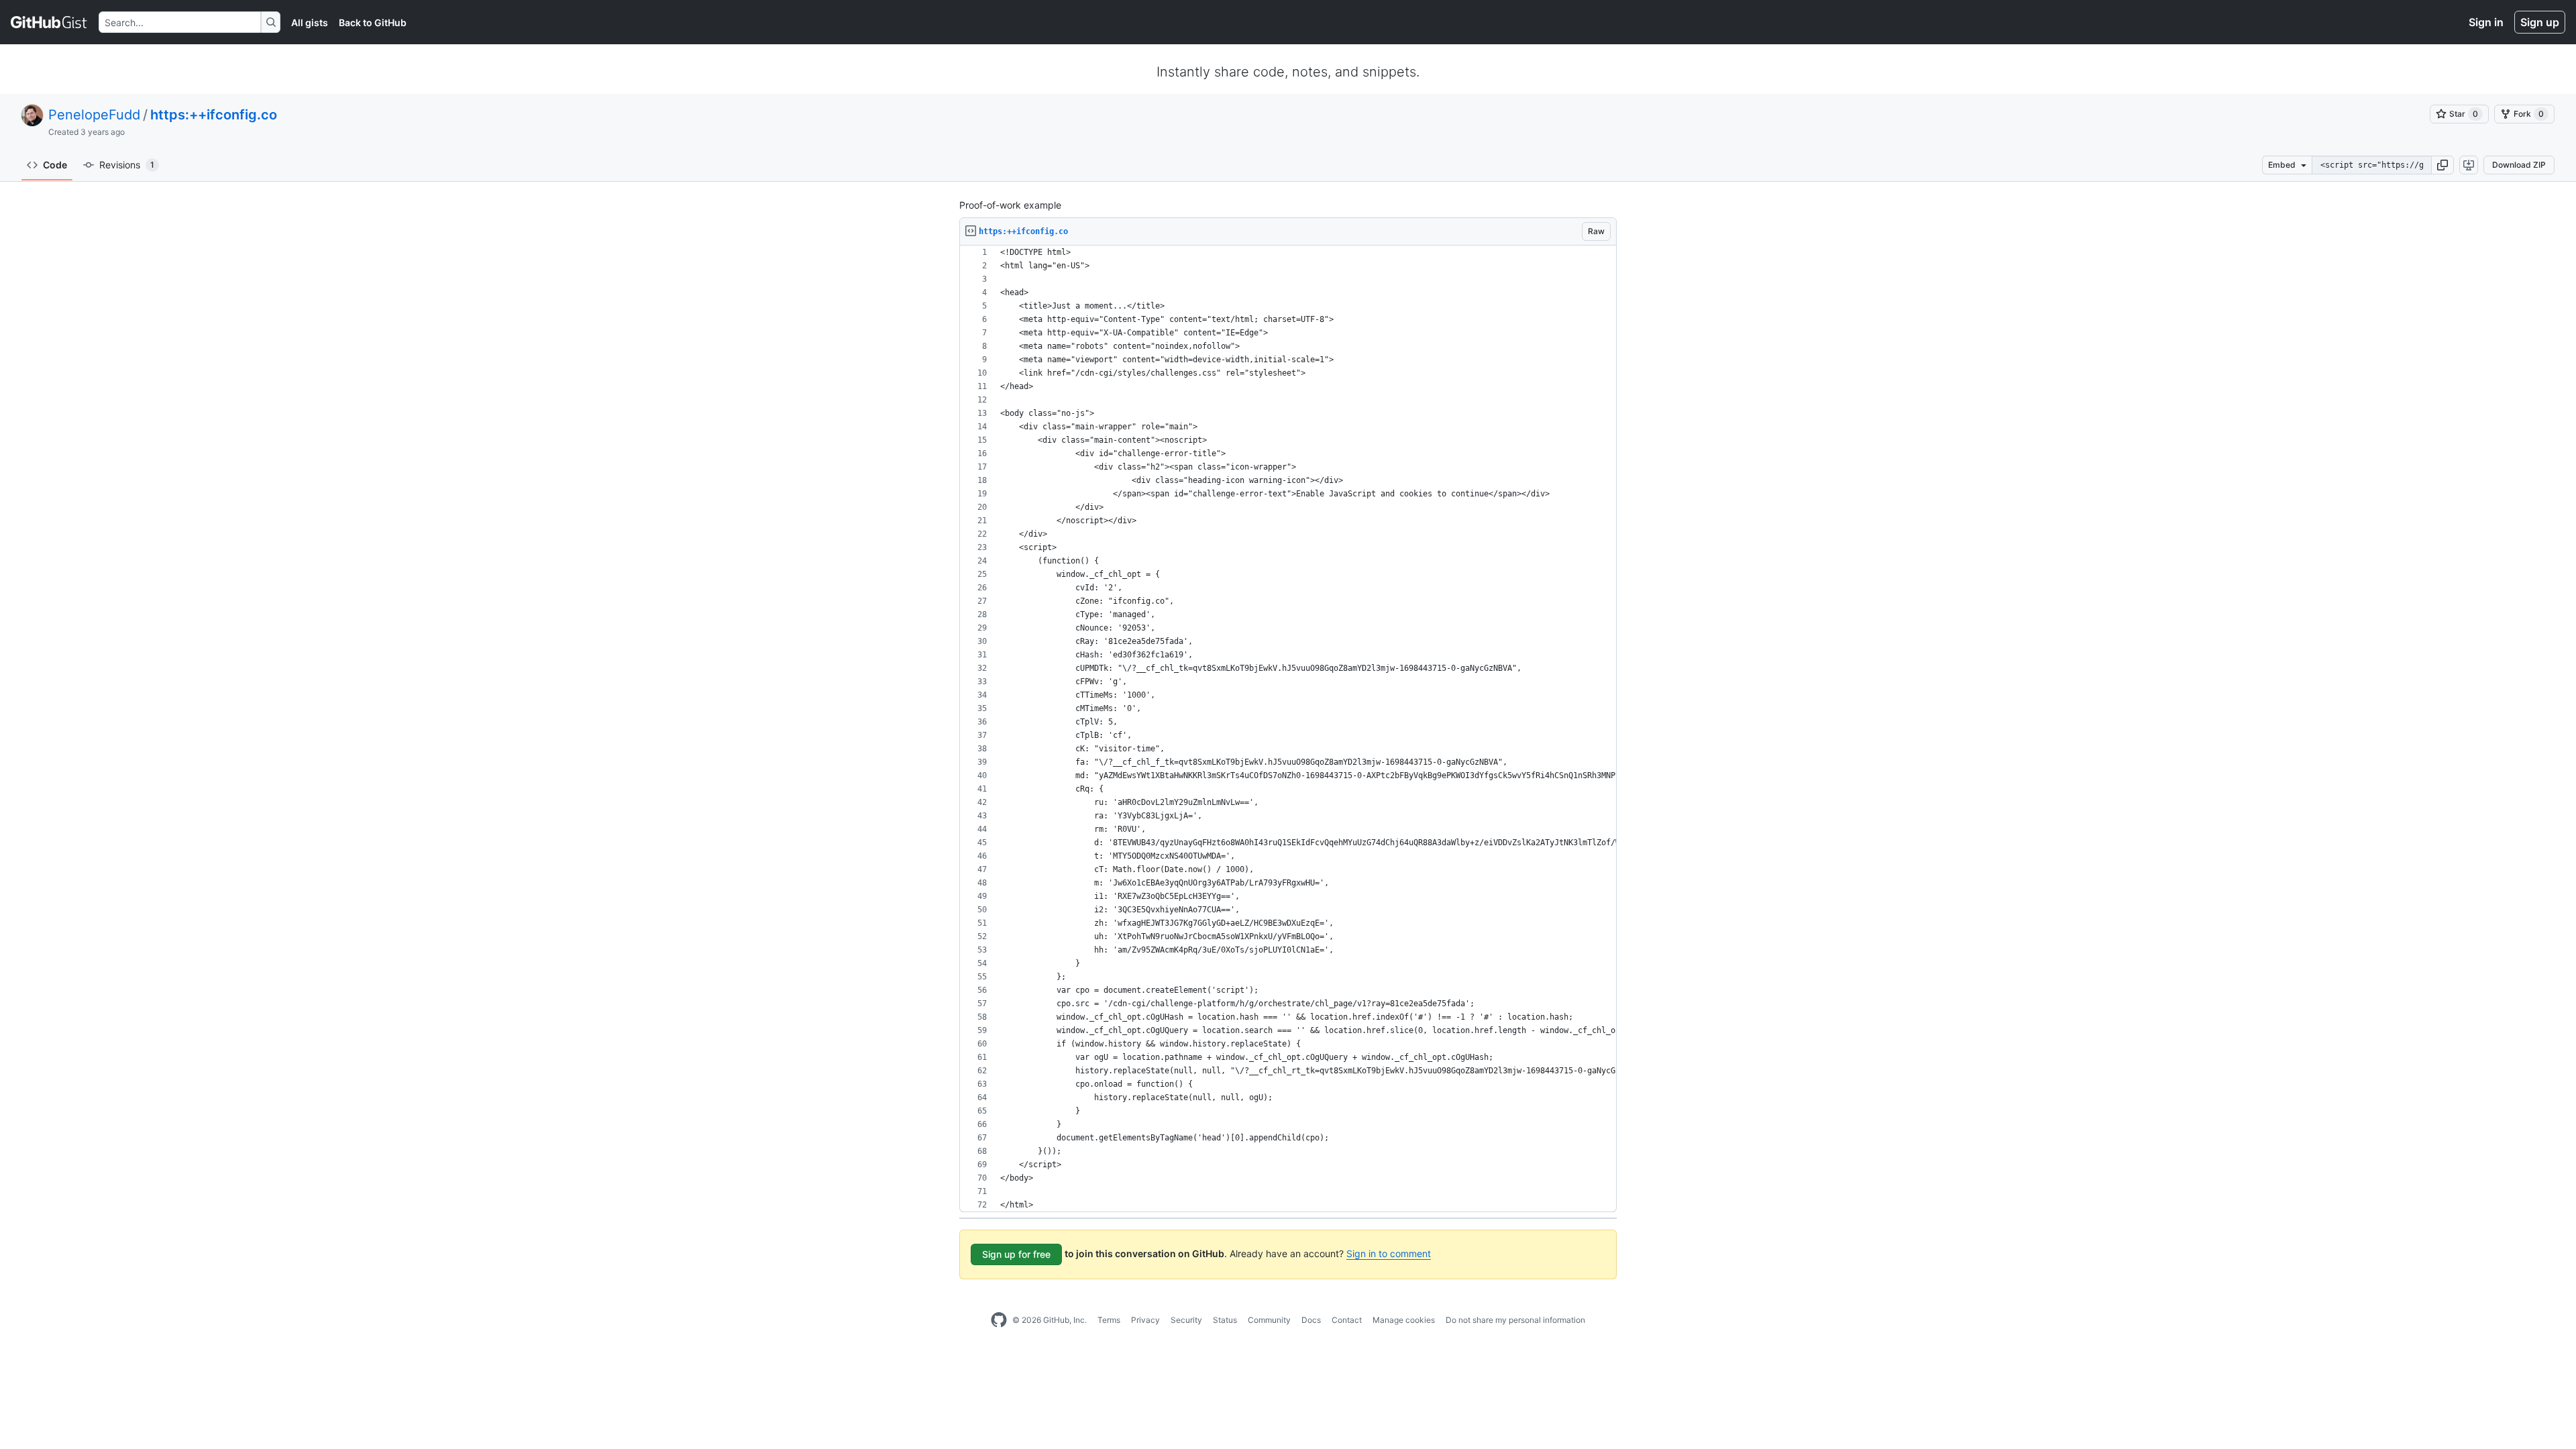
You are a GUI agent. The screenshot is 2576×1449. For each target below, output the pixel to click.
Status (1225, 1320)
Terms (1109, 1320)
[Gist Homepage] (49, 22)
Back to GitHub (373, 22)
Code (55, 165)
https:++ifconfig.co (214, 115)
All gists (310, 22)
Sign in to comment (1389, 1253)
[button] (2443, 165)
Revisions (127, 165)
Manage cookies (1404, 1320)
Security (1186, 1320)
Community (1269, 1320)
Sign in (2486, 22)
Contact (1347, 1320)
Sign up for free (1016, 1254)
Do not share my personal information (1515, 1320)
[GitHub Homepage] (999, 1320)
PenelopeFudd (94, 115)
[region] (1288, 729)
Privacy (1145, 1320)
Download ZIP (2519, 165)
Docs (1311, 1320)
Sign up (2540, 22)
